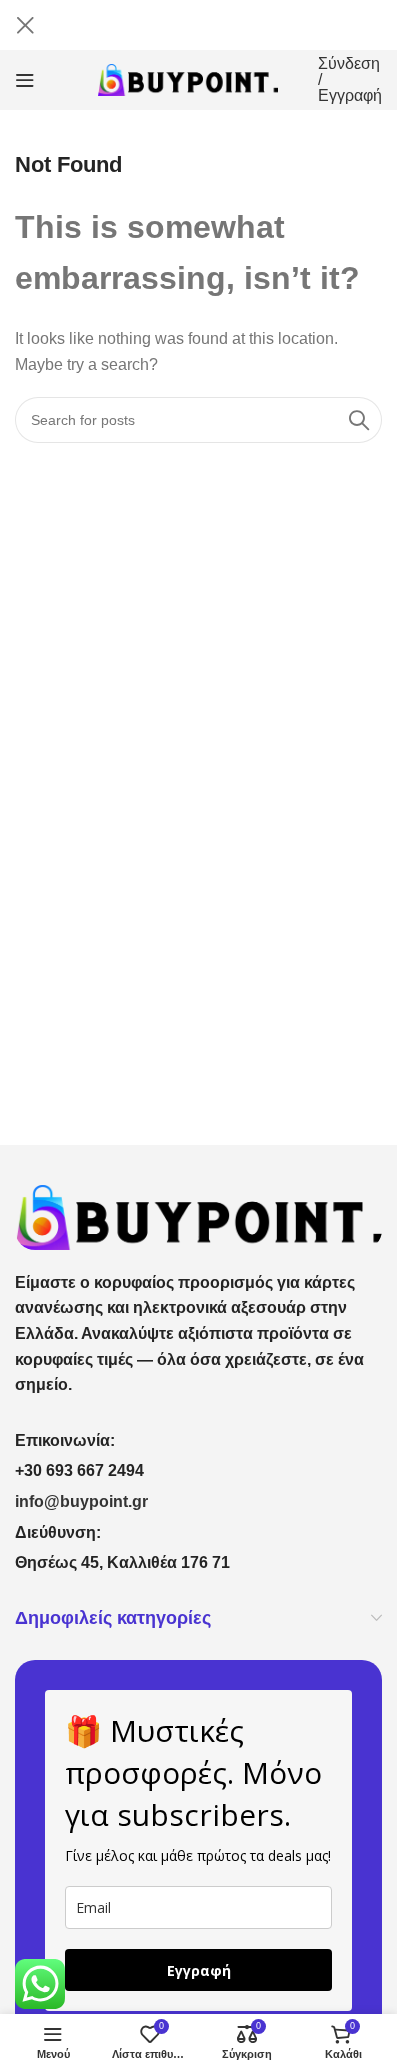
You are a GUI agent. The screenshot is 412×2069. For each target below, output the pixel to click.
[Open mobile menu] (25, 80)
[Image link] (198, 1215)
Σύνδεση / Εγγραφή (350, 80)
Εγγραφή (199, 1970)
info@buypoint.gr (81, 1501)
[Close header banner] (25, 25)
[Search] (359, 420)
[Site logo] (188, 78)
